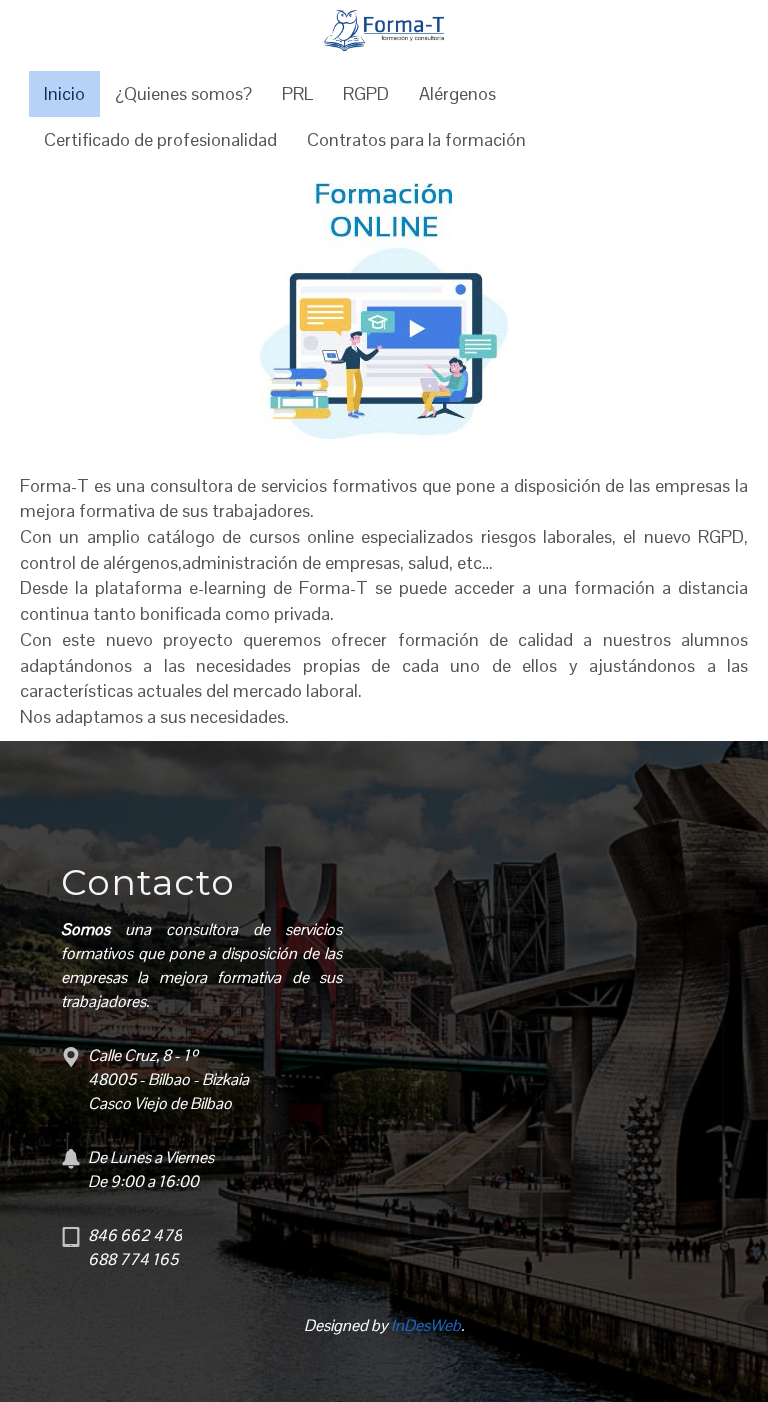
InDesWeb (426, 1325)
